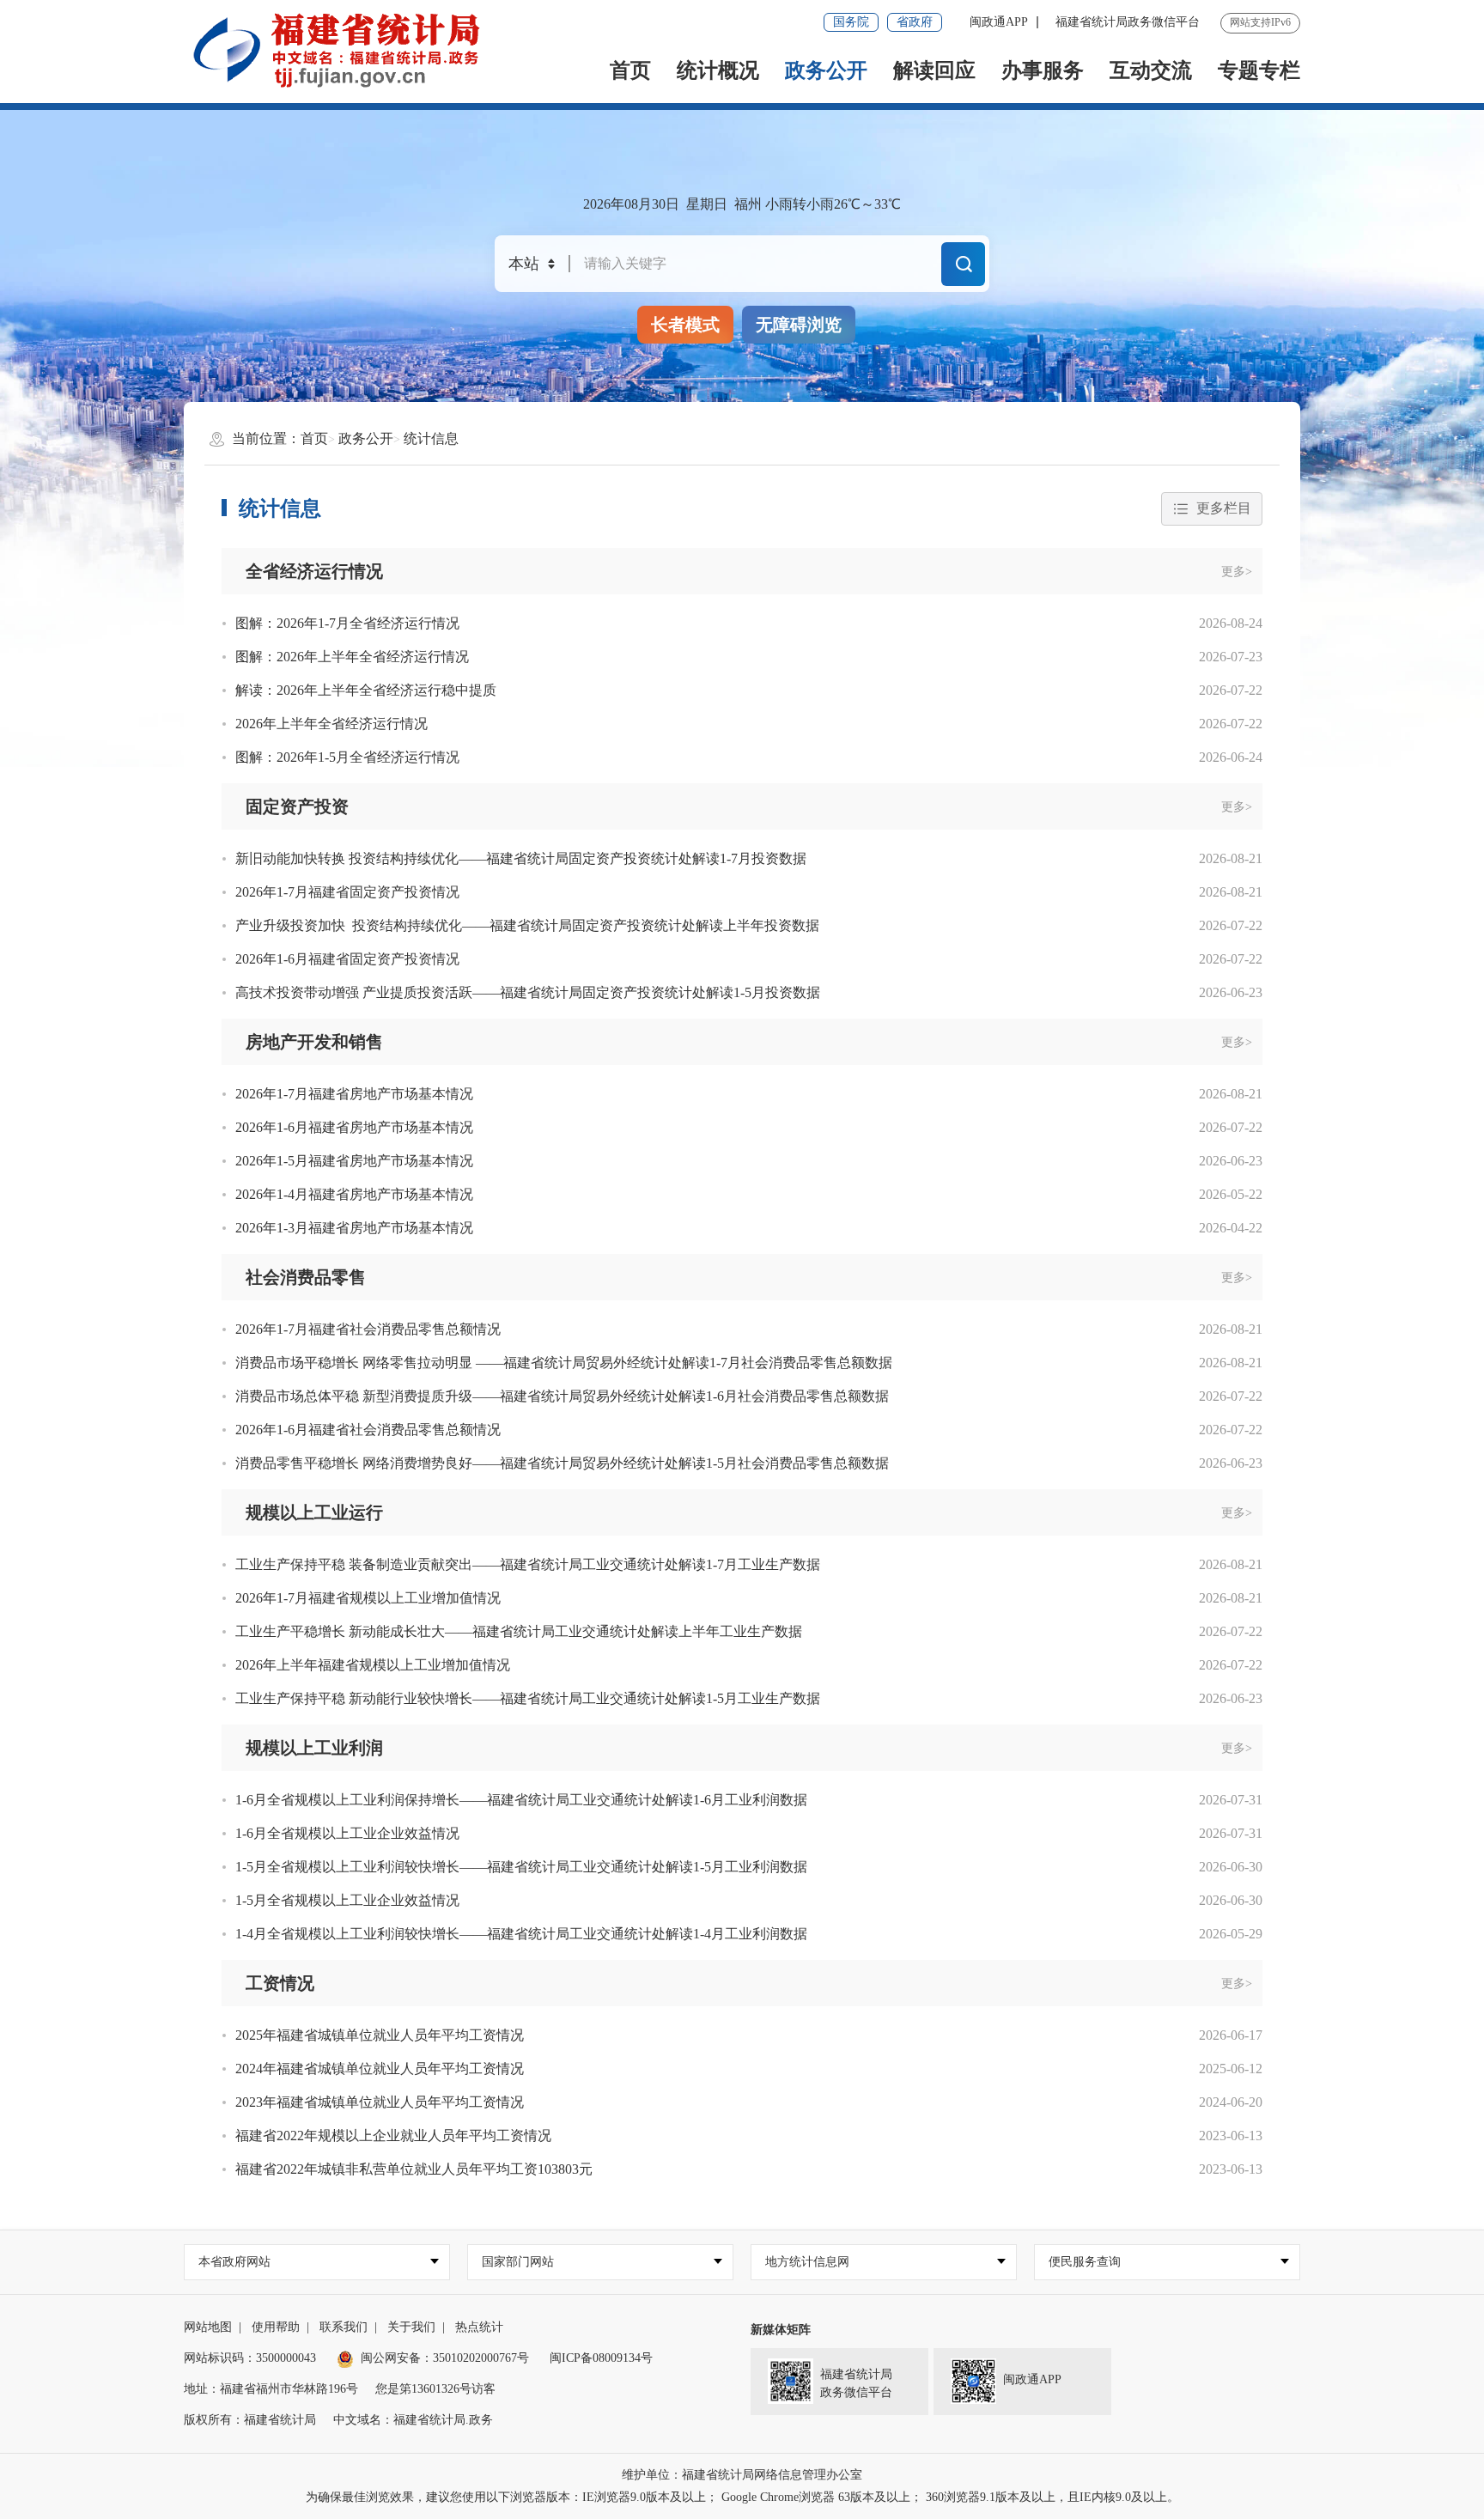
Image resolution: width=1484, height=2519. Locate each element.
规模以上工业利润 (314, 1748)
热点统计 (479, 2327)
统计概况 (718, 70)
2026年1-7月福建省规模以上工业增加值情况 (368, 1598)
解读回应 (934, 70)
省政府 (915, 22)
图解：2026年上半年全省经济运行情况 (352, 657)
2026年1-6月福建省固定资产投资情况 (347, 959)
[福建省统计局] (350, 50)
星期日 (707, 204)
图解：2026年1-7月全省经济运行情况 (347, 623)
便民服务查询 (1085, 2262)
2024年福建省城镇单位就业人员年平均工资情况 (380, 2069)
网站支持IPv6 (1260, 22)
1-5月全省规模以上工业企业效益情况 (347, 1900)
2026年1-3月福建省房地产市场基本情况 (354, 1228)
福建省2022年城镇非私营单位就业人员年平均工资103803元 (414, 2169)
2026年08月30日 (631, 204)
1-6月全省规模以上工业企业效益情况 (347, 1833)
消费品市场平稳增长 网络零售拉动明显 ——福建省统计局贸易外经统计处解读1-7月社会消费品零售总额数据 (564, 1363)
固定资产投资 (297, 806)
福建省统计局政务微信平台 (1128, 22)
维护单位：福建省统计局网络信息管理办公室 (742, 2475)
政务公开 (826, 70)
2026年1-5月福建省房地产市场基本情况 (354, 1161)
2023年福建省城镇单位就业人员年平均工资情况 (380, 2102)
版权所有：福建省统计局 (250, 2420)
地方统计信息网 (807, 2262)
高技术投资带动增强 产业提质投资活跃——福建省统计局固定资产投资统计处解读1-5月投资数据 (528, 992)
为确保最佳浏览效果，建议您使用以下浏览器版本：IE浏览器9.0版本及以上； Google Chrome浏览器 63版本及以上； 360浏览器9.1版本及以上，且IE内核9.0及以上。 (742, 2497)
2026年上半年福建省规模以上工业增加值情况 (373, 1665)
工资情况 (280, 1983)
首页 (630, 70)
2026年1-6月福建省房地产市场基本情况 (354, 1127)
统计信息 (431, 438)
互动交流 (1151, 70)
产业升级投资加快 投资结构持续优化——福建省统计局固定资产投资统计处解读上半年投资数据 (527, 925)
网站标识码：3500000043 (250, 2358)
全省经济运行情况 (314, 571)
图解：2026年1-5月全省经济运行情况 (347, 757)
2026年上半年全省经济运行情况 (331, 724)
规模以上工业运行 (314, 1512)
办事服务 (1043, 70)
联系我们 (344, 2327)
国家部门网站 (518, 2262)
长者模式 (685, 325)
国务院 (851, 22)
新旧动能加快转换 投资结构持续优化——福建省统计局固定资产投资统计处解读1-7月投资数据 (521, 858)
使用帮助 (276, 2327)
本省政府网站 (234, 2262)
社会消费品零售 (306, 1277)
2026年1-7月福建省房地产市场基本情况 (354, 1094)
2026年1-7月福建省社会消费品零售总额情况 (368, 1329)
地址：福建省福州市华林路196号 (271, 2389)
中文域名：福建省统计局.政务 (413, 2420)
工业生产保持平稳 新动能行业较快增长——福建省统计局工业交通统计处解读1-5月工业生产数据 (528, 1698)
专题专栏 (1259, 70)
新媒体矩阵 (781, 2330)
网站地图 (208, 2327)
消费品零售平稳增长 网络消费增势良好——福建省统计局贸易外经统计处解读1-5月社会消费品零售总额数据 (562, 1463)
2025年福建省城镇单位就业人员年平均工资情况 (380, 2035)
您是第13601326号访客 (435, 2389)
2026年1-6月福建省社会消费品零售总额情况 (368, 1430)
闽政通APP (999, 22)
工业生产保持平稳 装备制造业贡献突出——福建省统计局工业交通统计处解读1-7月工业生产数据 (528, 1564)
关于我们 (411, 2327)
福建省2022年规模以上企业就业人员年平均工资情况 (393, 2136)
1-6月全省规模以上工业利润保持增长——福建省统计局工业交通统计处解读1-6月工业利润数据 (521, 1800)
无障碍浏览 (799, 325)
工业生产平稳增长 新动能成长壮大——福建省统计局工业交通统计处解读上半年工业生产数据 (519, 1631)
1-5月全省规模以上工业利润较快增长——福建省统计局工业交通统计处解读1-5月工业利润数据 (521, 1867)
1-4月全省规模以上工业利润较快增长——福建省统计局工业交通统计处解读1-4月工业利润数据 (521, 1934)
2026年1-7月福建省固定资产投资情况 (347, 892)
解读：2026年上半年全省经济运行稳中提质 (366, 690)
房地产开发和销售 (314, 1042)
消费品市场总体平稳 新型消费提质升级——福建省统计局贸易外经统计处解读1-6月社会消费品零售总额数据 (562, 1396)
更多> (1237, 572)
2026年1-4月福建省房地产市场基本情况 (354, 1194)
